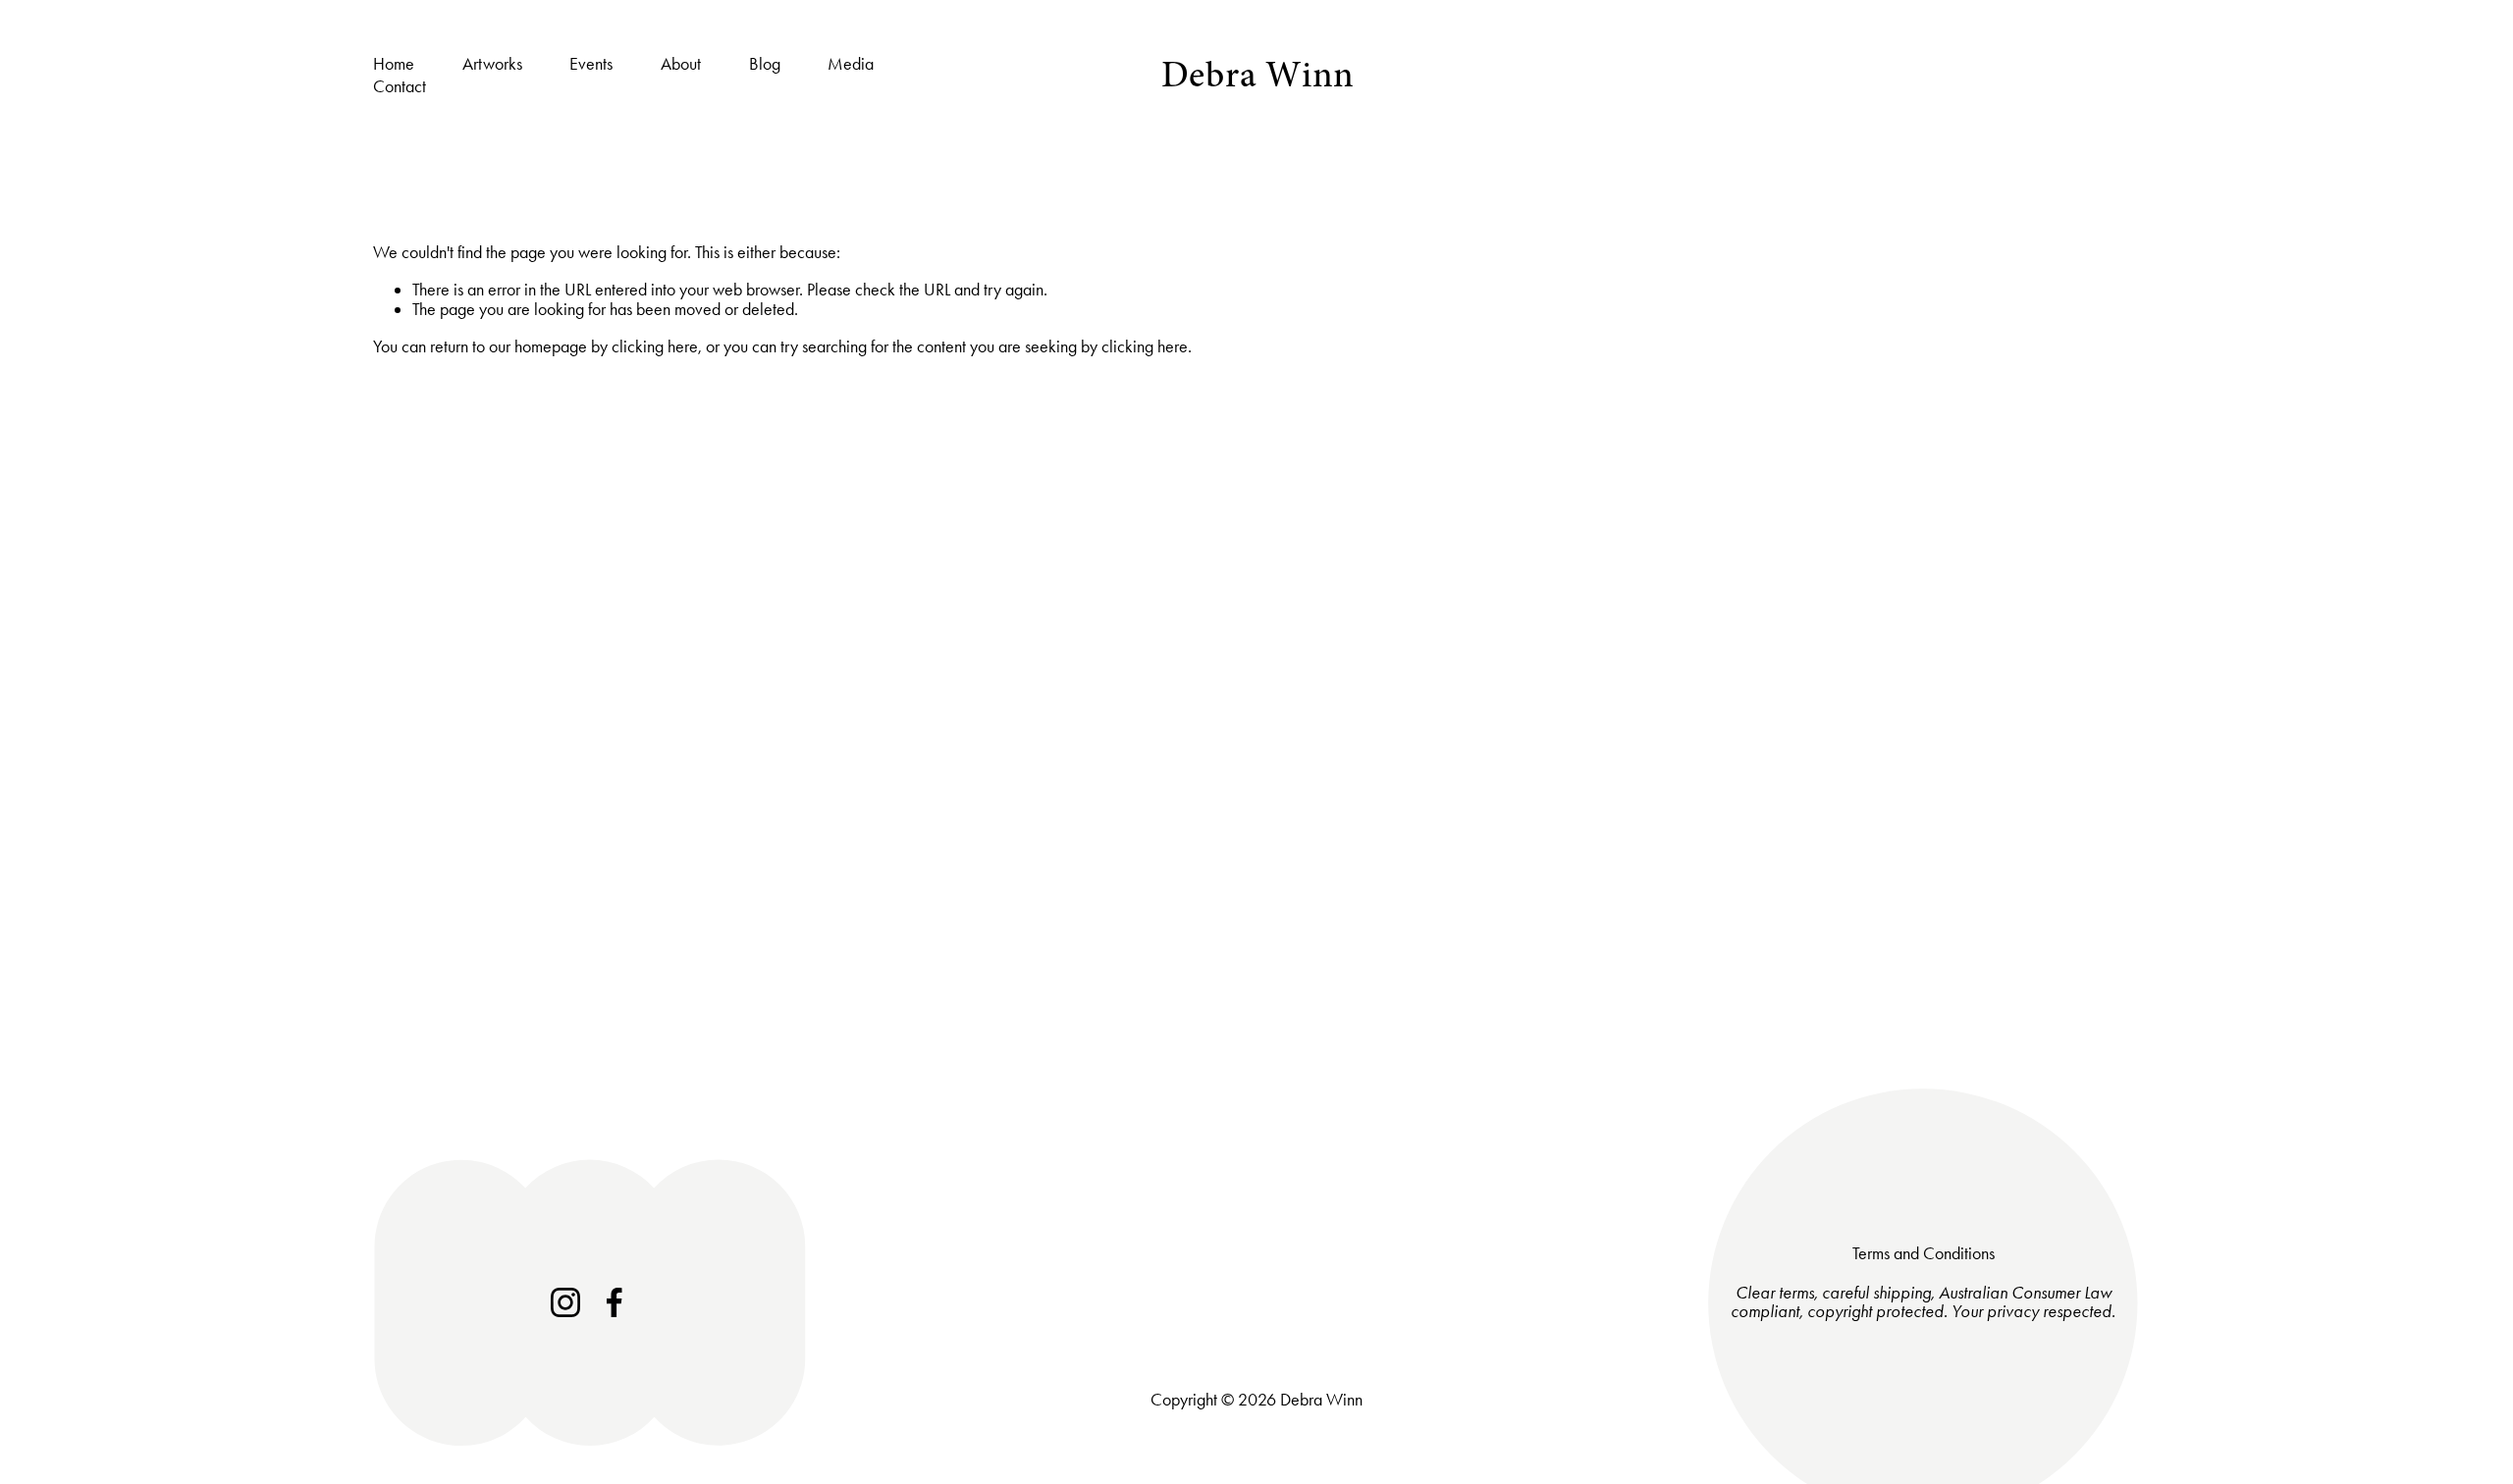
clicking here (655, 346)
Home (394, 64)
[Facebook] (615, 1302)
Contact (400, 87)
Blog (765, 64)
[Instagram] (565, 1302)
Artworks (492, 64)
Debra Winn (1258, 75)
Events (591, 64)
